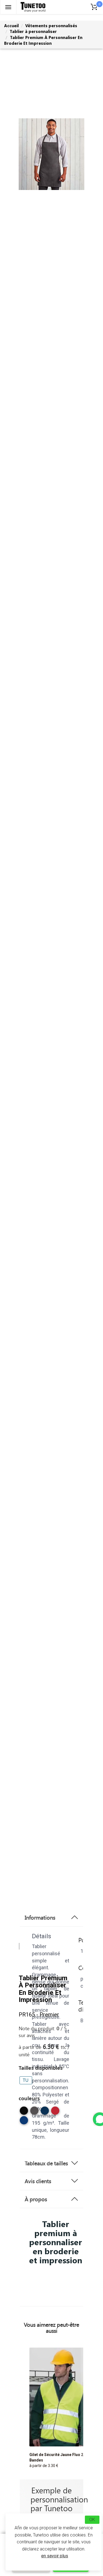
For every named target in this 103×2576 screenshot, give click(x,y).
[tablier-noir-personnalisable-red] (55, 2113)
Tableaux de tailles (46, 2163)
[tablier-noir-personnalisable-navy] (45, 2113)
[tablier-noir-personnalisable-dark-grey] (34, 2113)
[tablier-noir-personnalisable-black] (24, 2113)
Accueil (11, 26)
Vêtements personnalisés (51, 26)
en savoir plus (55, 2556)
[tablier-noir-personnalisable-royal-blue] (24, 2122)
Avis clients (38, 2181)
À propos (36, 2199)
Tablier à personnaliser (33, 31)
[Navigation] (8, 7)
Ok (92, 2520)
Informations (40, 1917)
